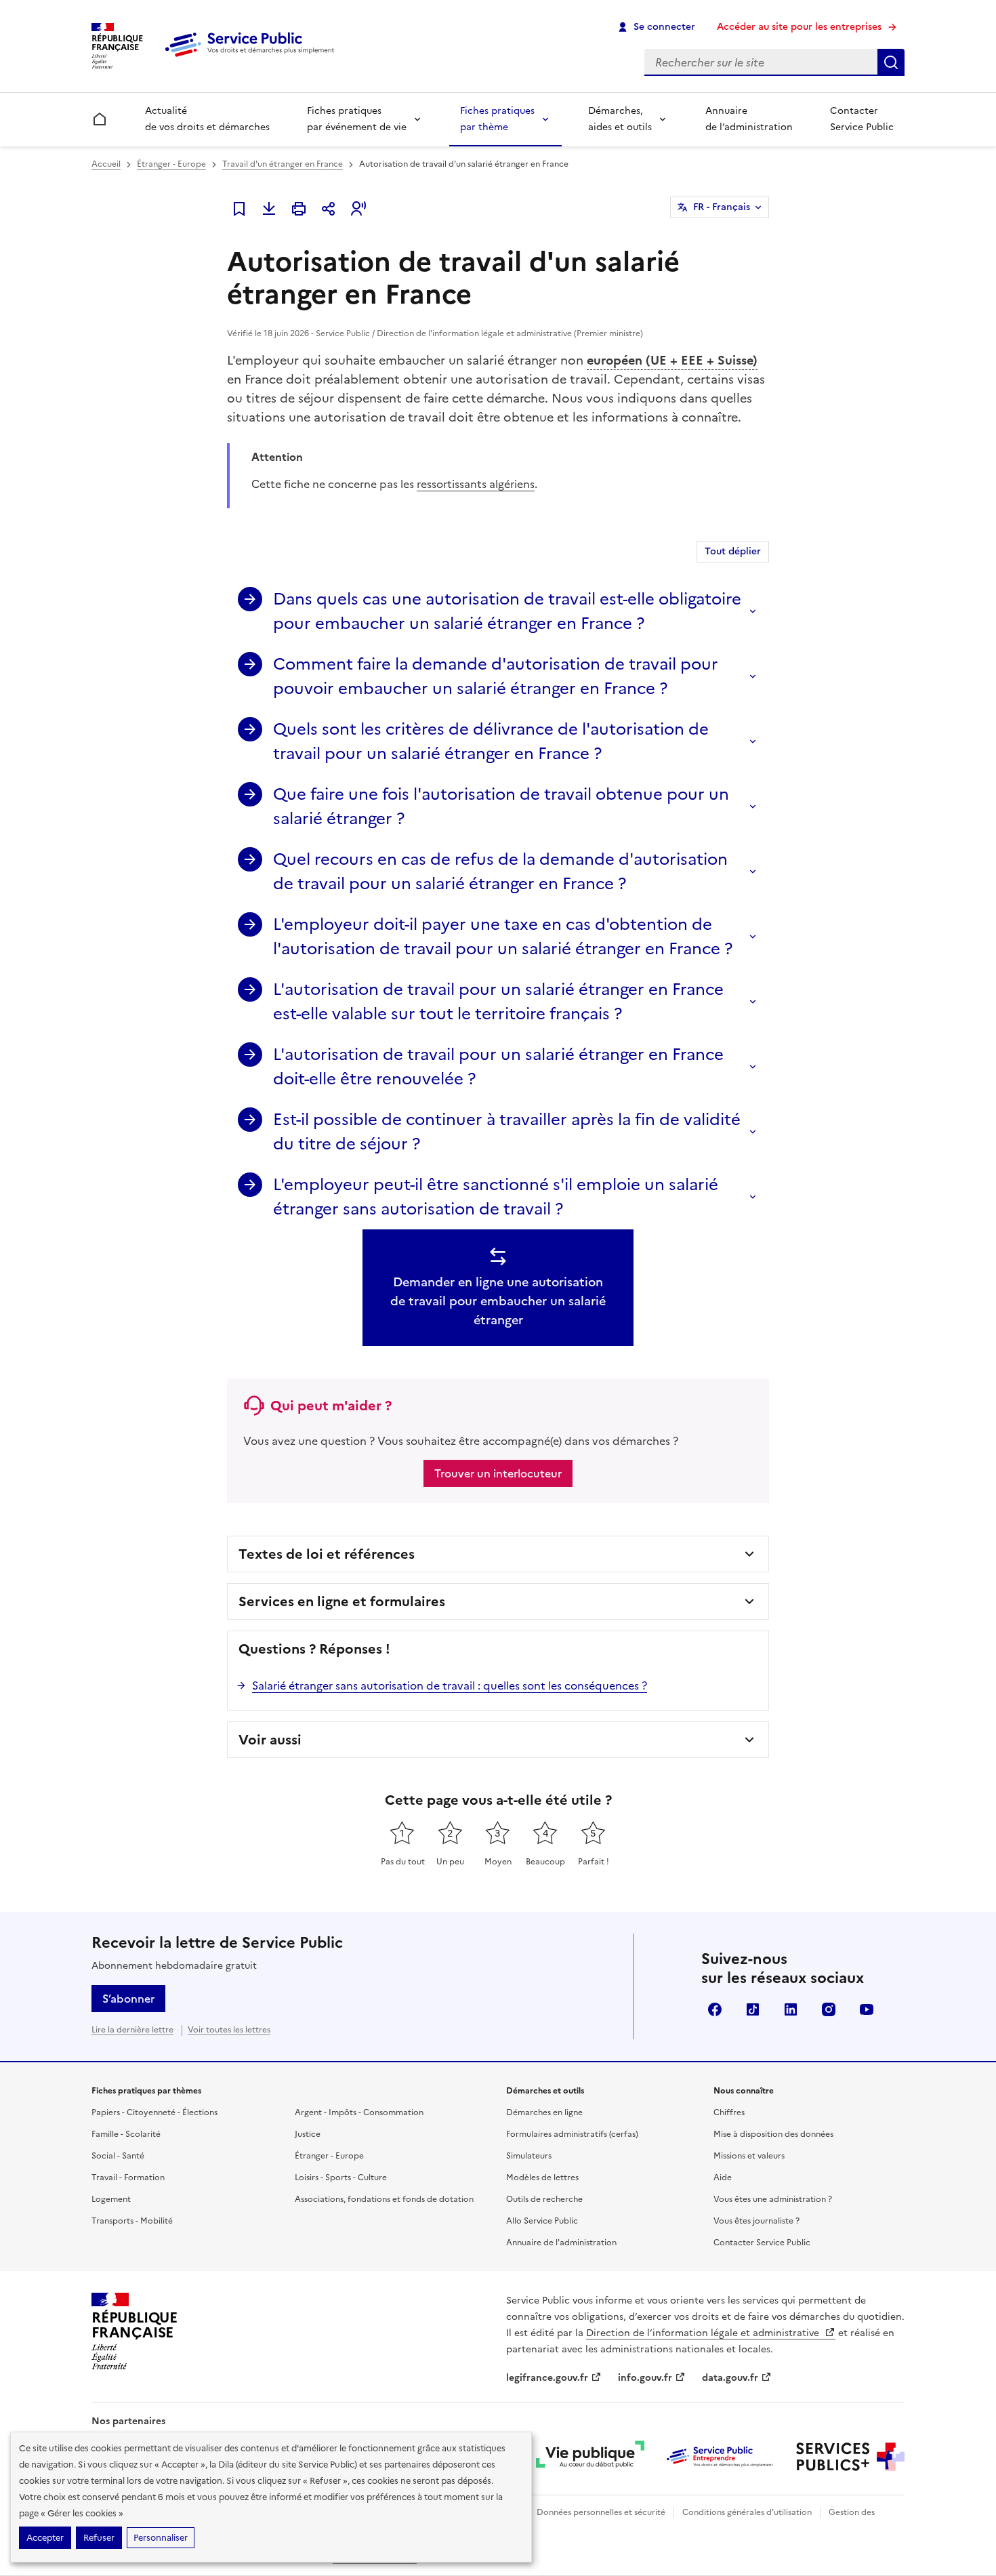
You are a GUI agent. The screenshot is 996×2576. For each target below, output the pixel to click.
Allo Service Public (542, 2221)
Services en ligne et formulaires (342, 1601)
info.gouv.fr (645, 2378)
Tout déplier (733, 551)
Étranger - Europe (171, 164)
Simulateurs (529, 2156)
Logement (111, 2199)
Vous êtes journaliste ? (756, 2221)
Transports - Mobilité (132, 2221)
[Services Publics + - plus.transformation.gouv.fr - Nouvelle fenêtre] (850, 2457)
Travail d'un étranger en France (283, 164)
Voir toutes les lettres (229, 2030)
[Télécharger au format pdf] (269, 209)
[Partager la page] (329, 209)
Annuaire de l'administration (561, 2243)
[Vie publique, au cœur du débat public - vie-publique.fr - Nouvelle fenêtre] (590, 2457)
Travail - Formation (128, 2178)
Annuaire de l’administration (749, 119)
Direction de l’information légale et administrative (704, 2333)
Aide (723, 2178)
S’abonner (128, 1999)
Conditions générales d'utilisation (747, 2512)
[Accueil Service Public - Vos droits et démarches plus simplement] (253, 58)
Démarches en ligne (544, 2112)
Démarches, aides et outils (620, 119)
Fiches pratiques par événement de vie (357, 119)
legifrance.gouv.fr (547, 2378)
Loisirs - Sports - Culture (341, 2178)
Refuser (99, 2538)
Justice (308, 2134)
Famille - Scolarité (126, 2134)
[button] (358, 209)
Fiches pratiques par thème (497, 119)
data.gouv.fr (730, 2378)
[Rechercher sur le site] (891, 62)
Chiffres (729, 2112)
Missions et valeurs (749, 2156)
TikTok (753, 2009)
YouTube (867, 2009)
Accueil (106, 164)
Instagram (829, 2009)
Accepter (45, 2538)
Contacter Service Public (862, 119)
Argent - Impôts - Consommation (359, 2112)
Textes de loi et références (327, 1554)
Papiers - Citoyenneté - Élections (154, 2112)
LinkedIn (791, 2009)
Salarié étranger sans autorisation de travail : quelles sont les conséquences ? (450, 1685)
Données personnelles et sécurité (601, 2512)
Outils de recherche (544, 2199)
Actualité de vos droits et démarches (207, 119)
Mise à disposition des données (773, 2134)
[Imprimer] (299, 209)
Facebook (715, 2009)
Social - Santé (118, 2156)
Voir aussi (270, 1740)
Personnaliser (161, 2538)
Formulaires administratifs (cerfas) (572, 2134)
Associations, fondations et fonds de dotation (384, 2199)
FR (722, 207)
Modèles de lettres (542, 2178)
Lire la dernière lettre (132, 2030)
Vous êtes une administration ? (773, 2199)
